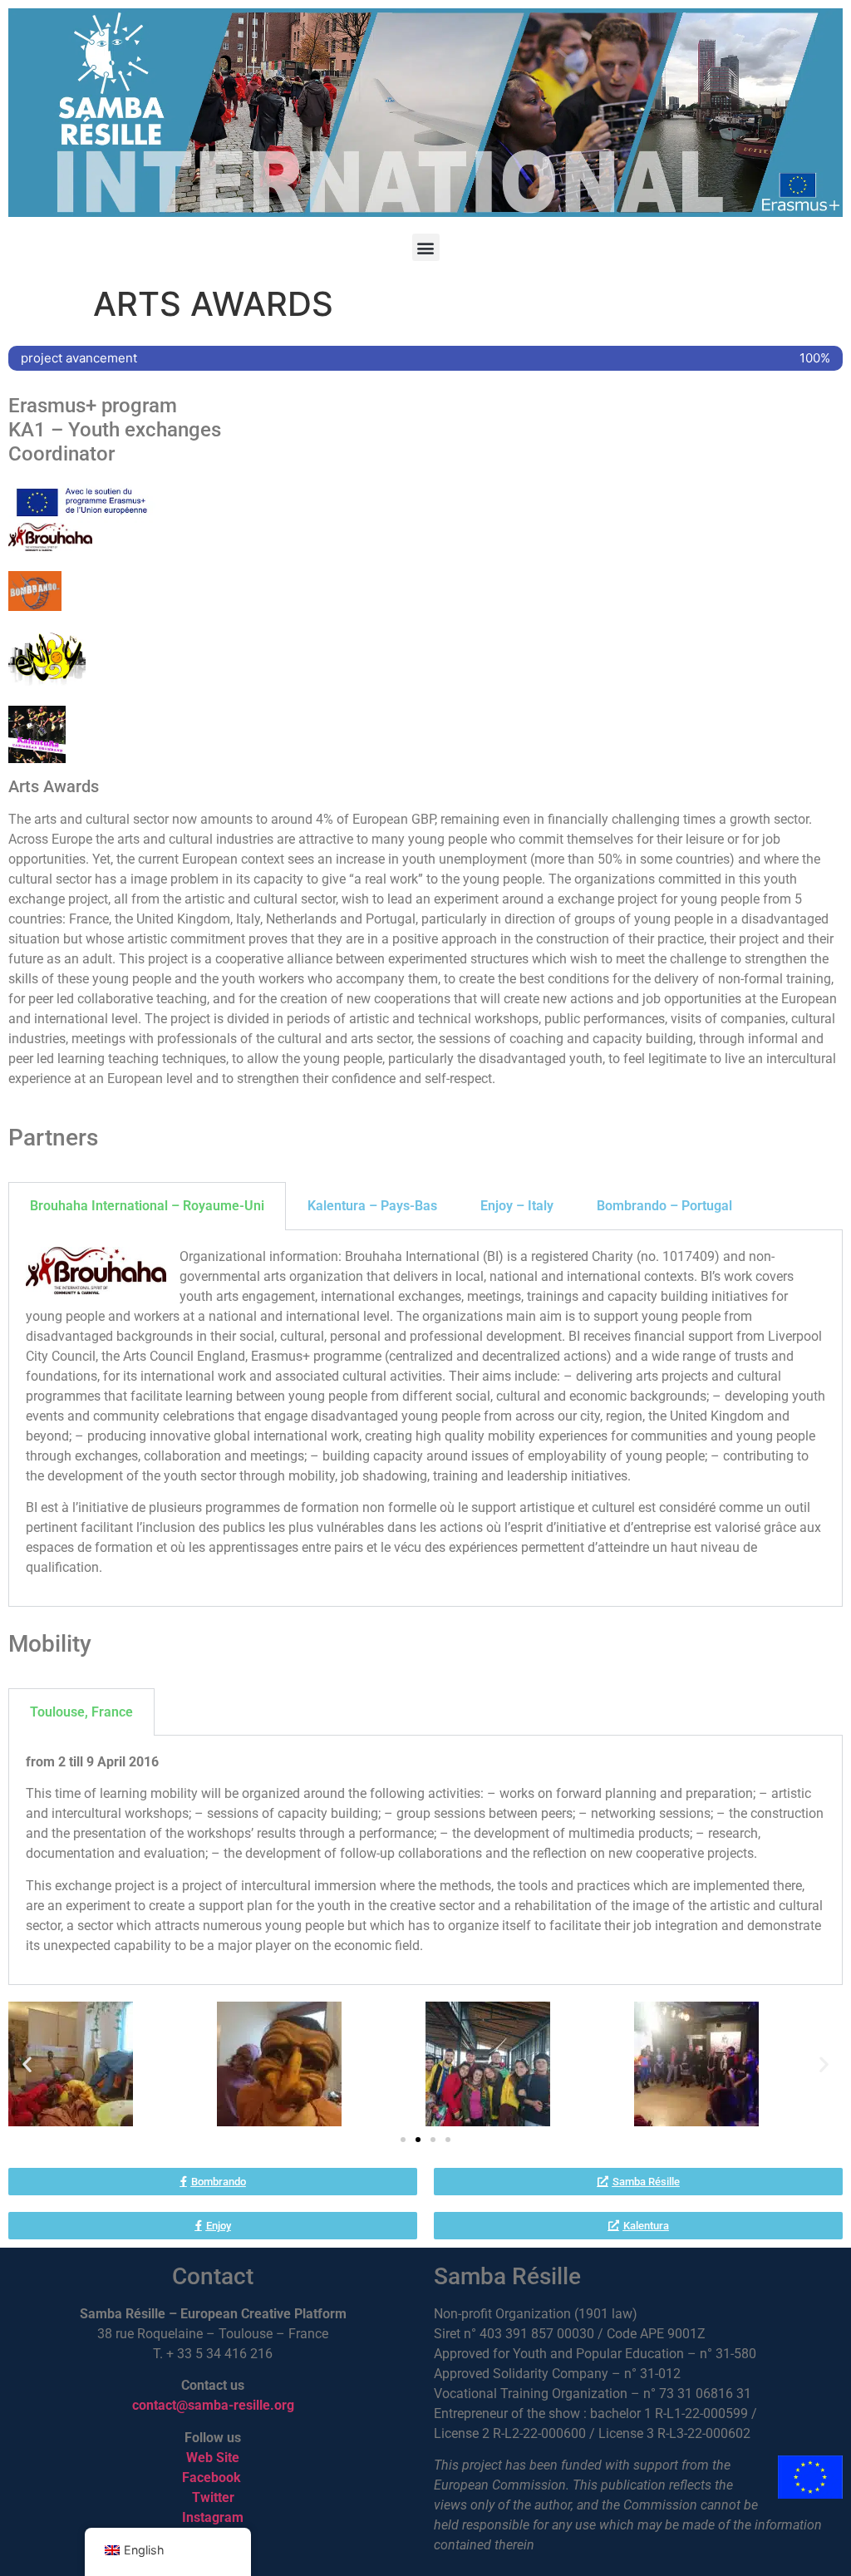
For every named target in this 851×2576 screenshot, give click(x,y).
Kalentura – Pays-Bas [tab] (372, 1206)
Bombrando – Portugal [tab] (664, 1206)
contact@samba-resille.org (213, 2405)
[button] (426, 247)
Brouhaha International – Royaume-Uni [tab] (147, 1206)
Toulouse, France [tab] (81, 1712)
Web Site (213, 2458)
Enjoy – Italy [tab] (517, 1206)
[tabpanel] (425, 1419)
